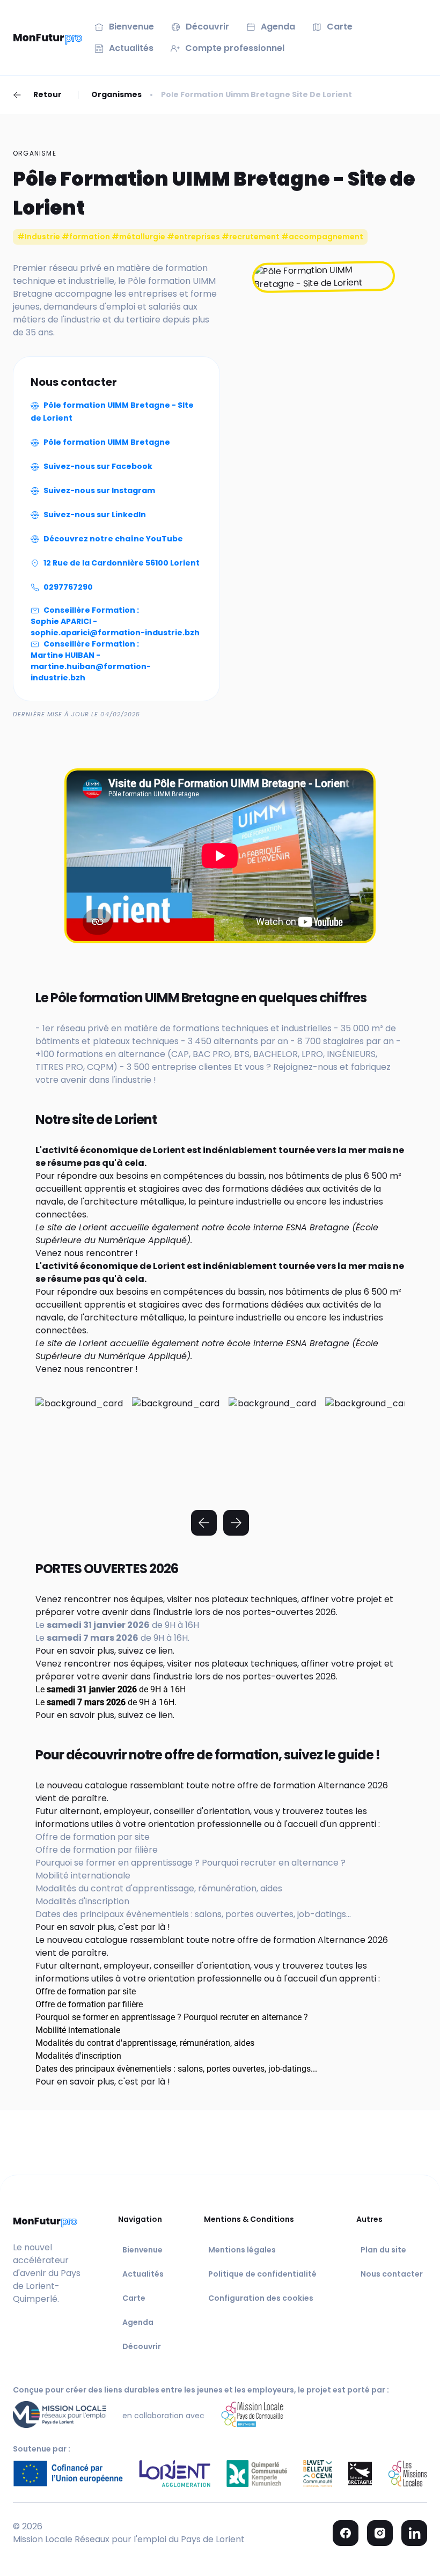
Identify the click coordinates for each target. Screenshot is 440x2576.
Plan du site (383, 2250)
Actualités (143, 2274)
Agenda (138, 2322)
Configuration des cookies (261, 2298)
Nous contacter (392, 2274)
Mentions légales (242, 2250)
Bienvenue (142, 2250)
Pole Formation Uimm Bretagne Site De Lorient (256, 94)
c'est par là (142, 1927)
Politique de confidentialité (262, 2274)
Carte (134, 2298)
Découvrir (142, 2346)
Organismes (116, 94)
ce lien (159, 1651)
